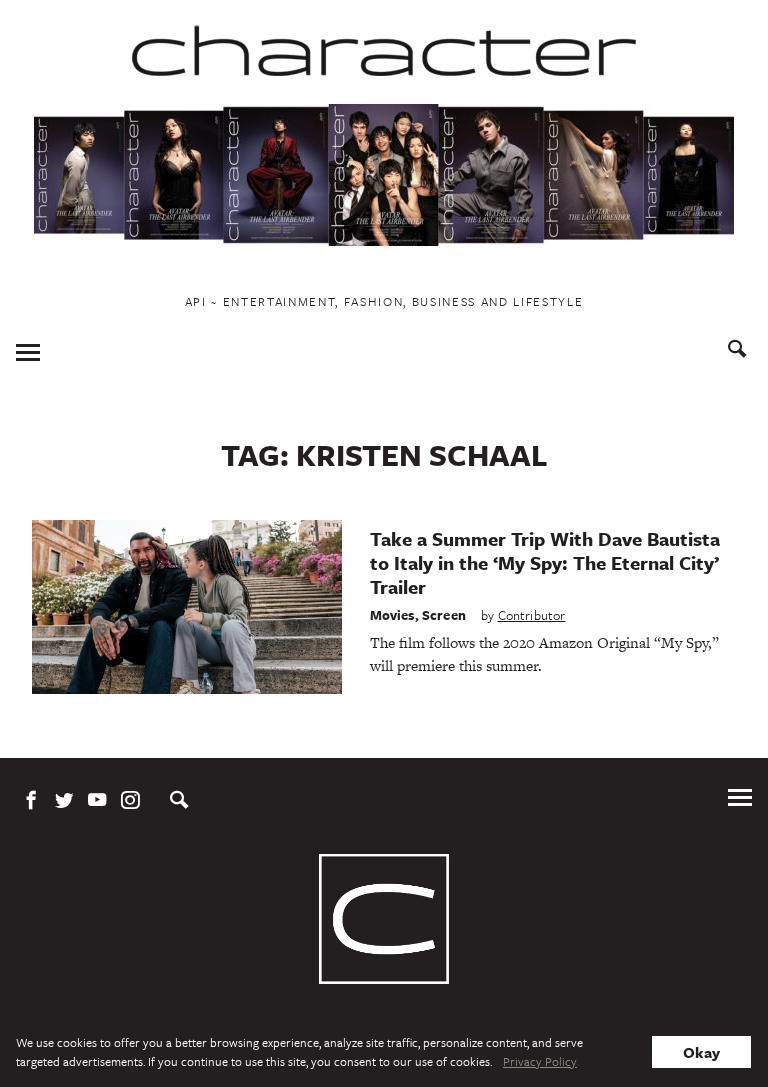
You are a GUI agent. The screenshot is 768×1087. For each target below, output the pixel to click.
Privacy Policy (540, 1061)
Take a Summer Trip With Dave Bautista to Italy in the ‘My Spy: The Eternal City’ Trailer (545, 562)
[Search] (737, 351)
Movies (392, 615)
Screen (444, 615)
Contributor (532, 615)
